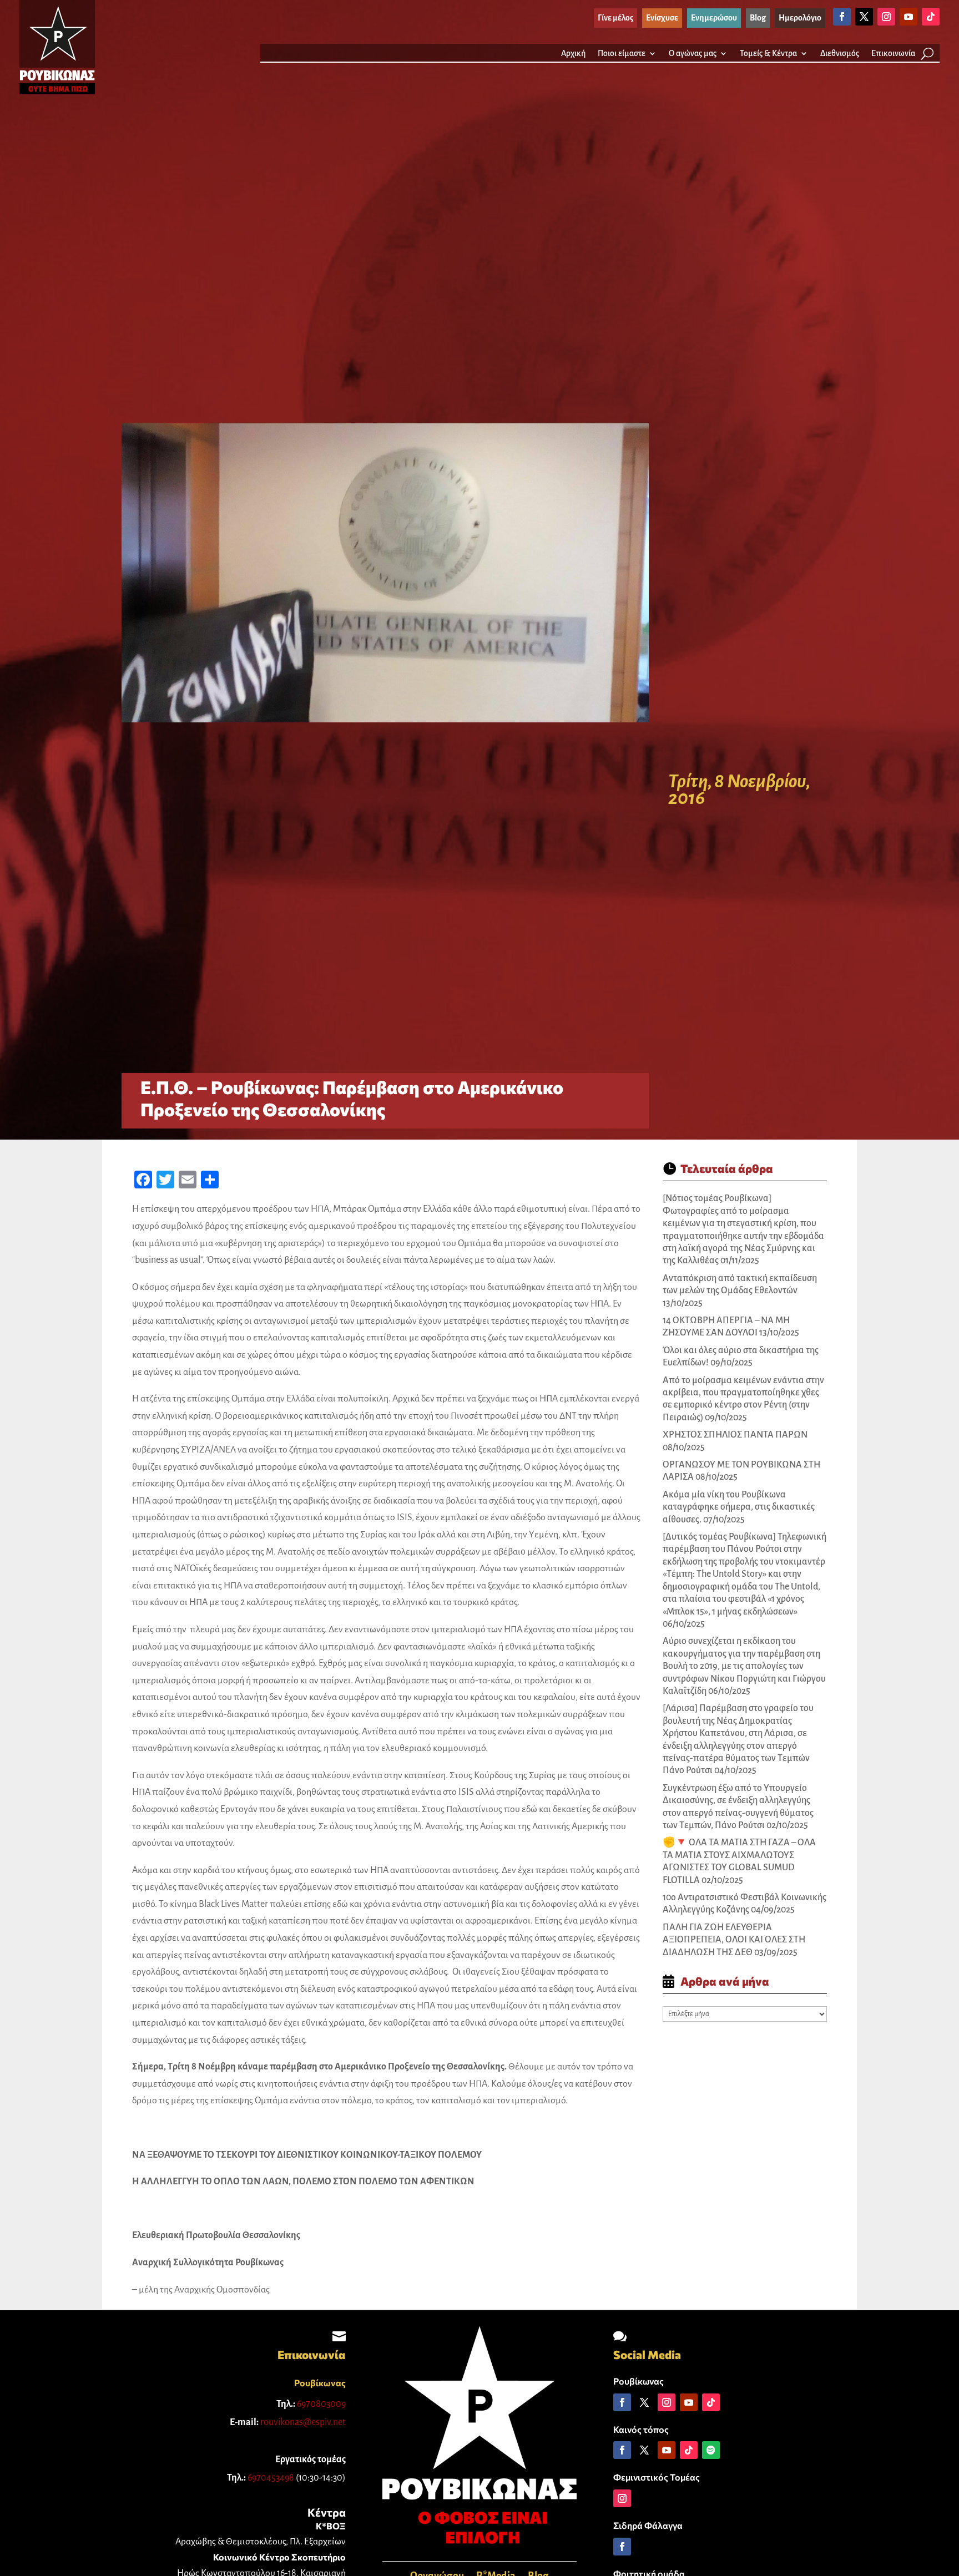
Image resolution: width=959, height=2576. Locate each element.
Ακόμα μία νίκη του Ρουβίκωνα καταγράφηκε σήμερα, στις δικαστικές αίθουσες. (739, 1507)
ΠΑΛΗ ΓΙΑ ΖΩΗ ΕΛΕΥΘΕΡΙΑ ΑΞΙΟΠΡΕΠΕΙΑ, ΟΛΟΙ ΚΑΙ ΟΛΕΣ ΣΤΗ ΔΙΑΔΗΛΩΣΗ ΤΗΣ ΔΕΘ (734, 1940)
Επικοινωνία (893, 54)
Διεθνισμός (840, 54)
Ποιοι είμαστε (622, 54)
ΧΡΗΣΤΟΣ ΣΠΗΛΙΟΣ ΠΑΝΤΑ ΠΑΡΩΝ (735, 1435)
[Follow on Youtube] (908, 17)
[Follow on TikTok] (931, 17)
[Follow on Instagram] (886, 17)
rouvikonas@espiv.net (303, 2422)
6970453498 (271, 2478)
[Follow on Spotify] (711, 2450)
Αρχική (573, 54)
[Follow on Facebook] (842, 17)
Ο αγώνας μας (693, 54)
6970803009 (321, 2404)
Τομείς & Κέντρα (768, 54)
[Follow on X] (864, 17)
